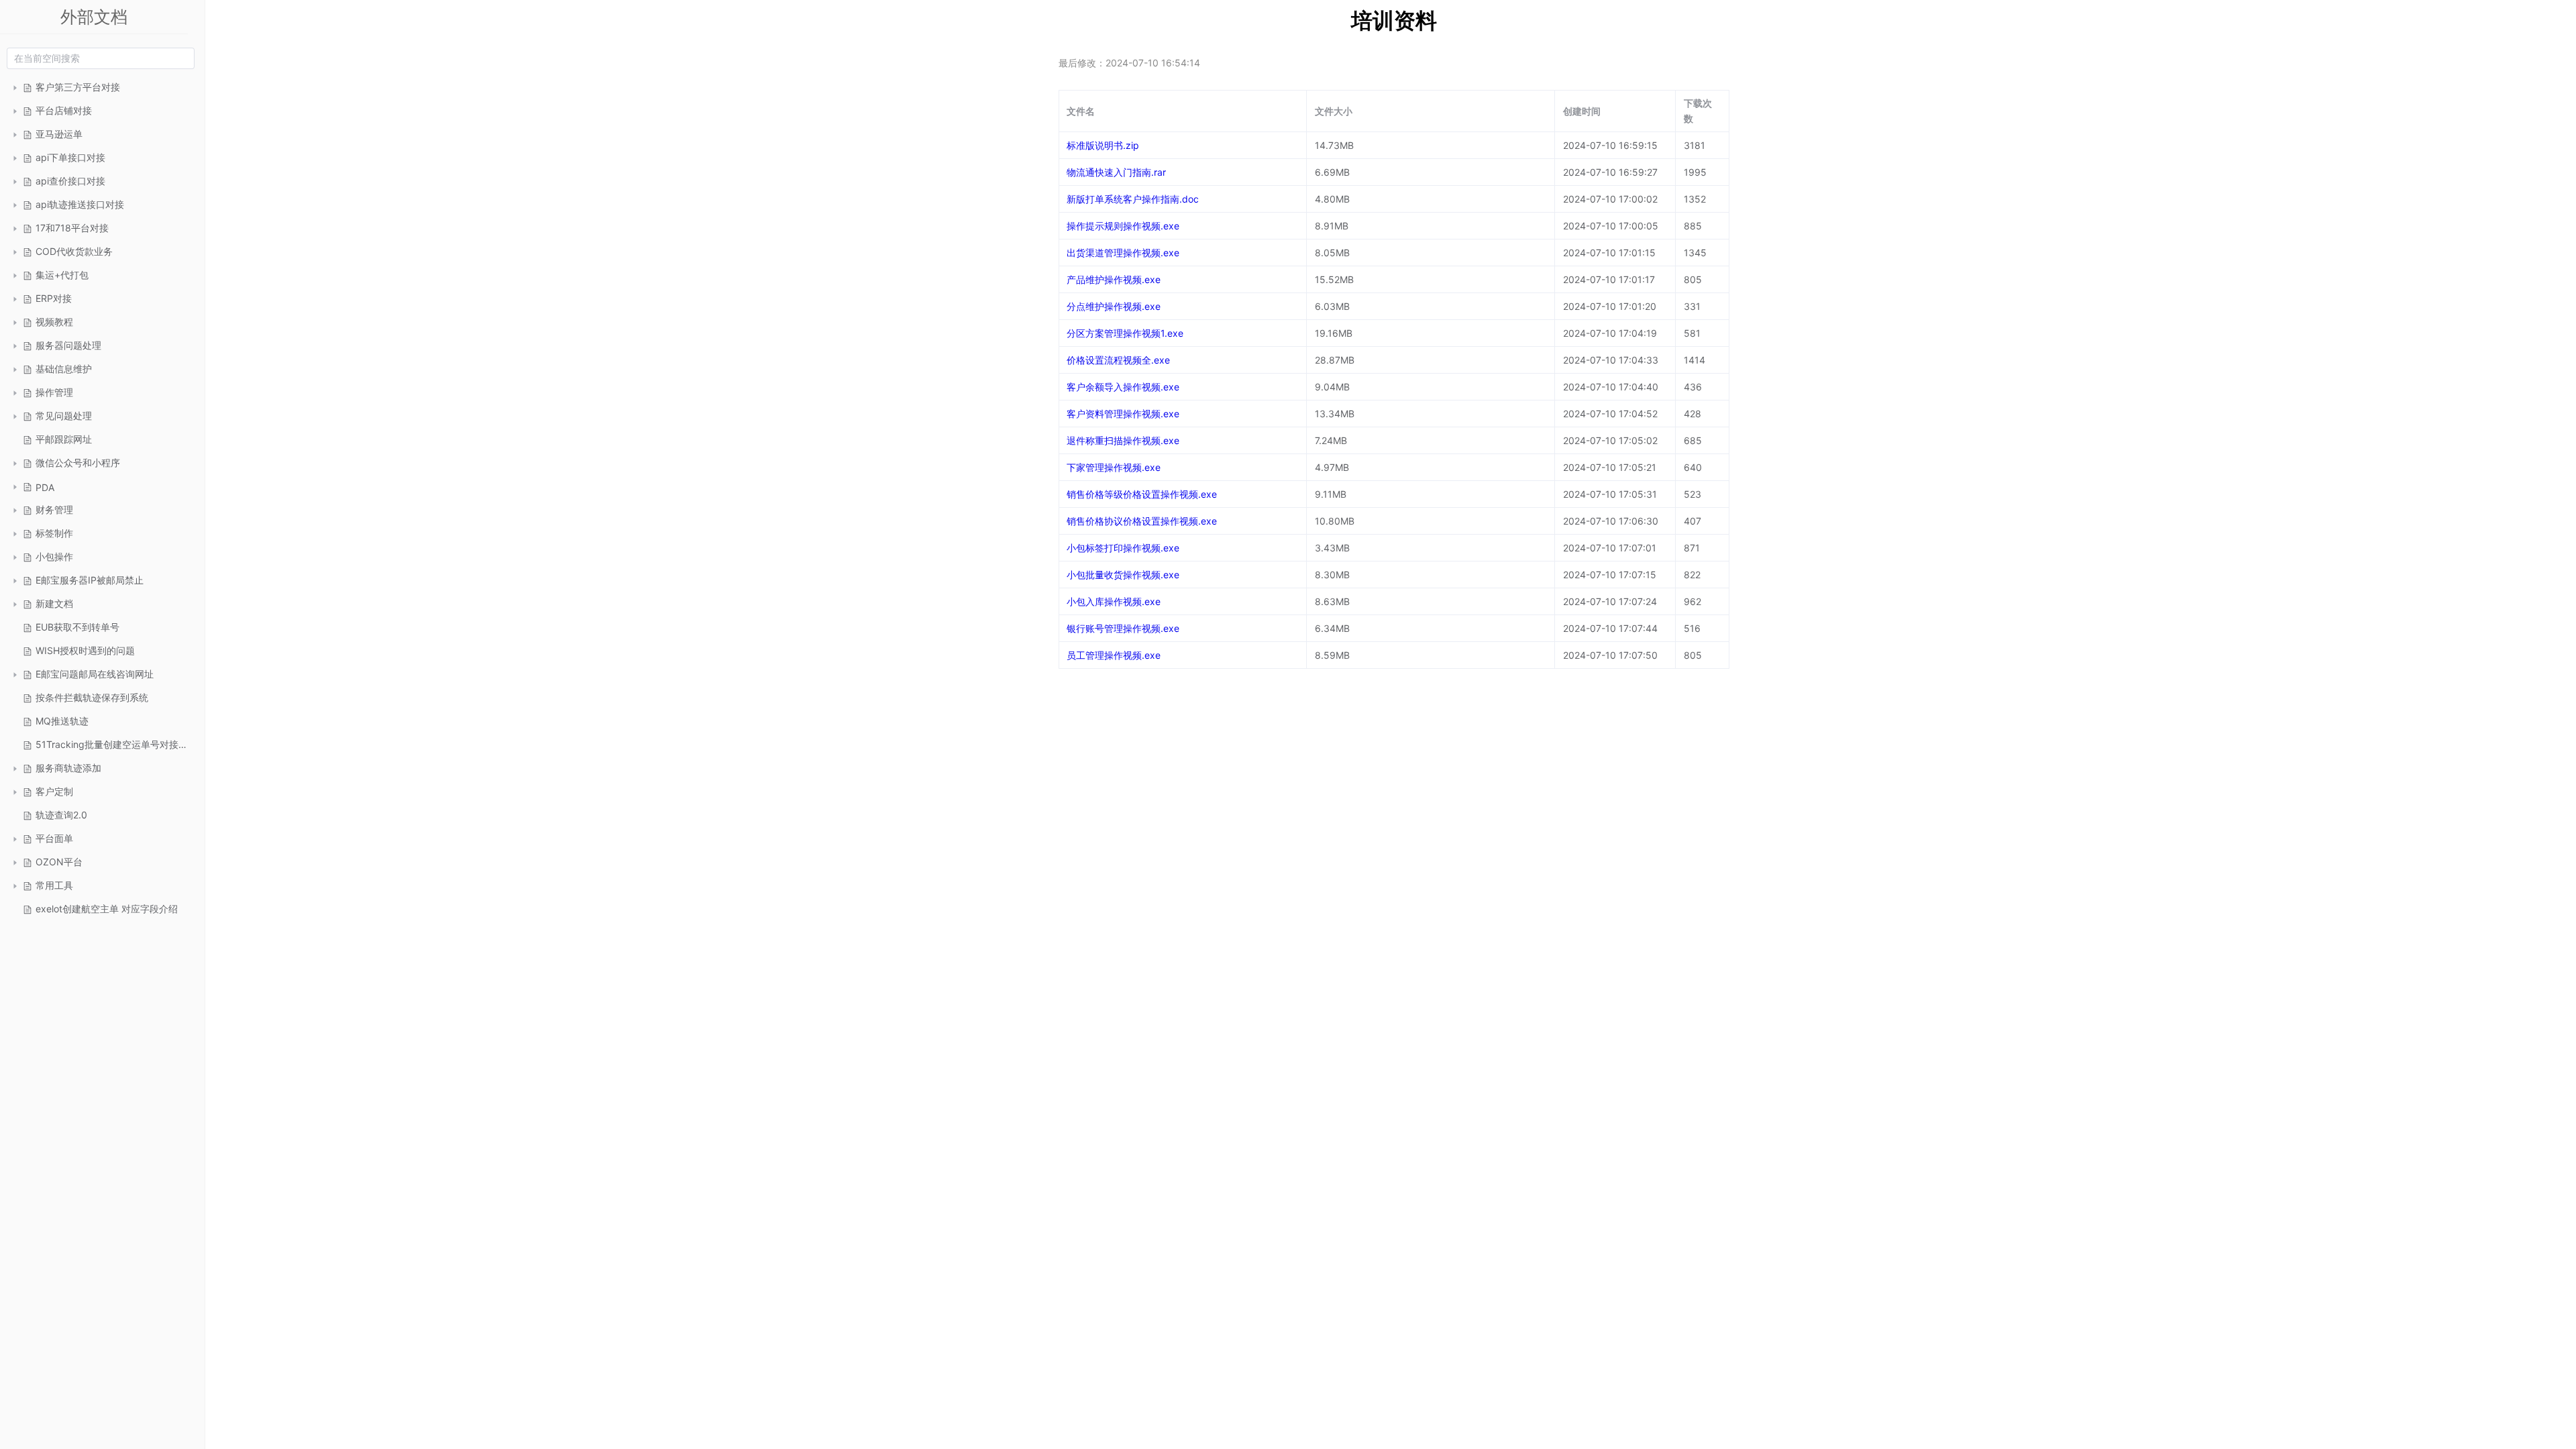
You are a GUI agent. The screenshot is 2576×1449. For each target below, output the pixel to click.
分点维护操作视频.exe (1114, 306)
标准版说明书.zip (1103, 145)
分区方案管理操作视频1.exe (1125, 333)
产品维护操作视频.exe (1114, 279)
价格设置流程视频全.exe (1118, 360)
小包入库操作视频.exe (1114, 601)
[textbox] (101, 58)
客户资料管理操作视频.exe (1123, 414)
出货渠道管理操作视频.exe (1123, 253)
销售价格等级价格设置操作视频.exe (1142, 494)
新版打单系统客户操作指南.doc (1133, 199)
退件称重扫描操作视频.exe (1123, 440)
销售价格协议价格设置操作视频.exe (1142, 521)
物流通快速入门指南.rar (1116, 172)
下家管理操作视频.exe (1114, 467)
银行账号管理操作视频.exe (1123, 628)
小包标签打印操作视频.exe (1123, 548)
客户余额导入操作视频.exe (1123, 387)
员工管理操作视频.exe (1114, 655)
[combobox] (101, 58)
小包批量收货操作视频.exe (1123, 575)
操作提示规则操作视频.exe (1123, 226)
